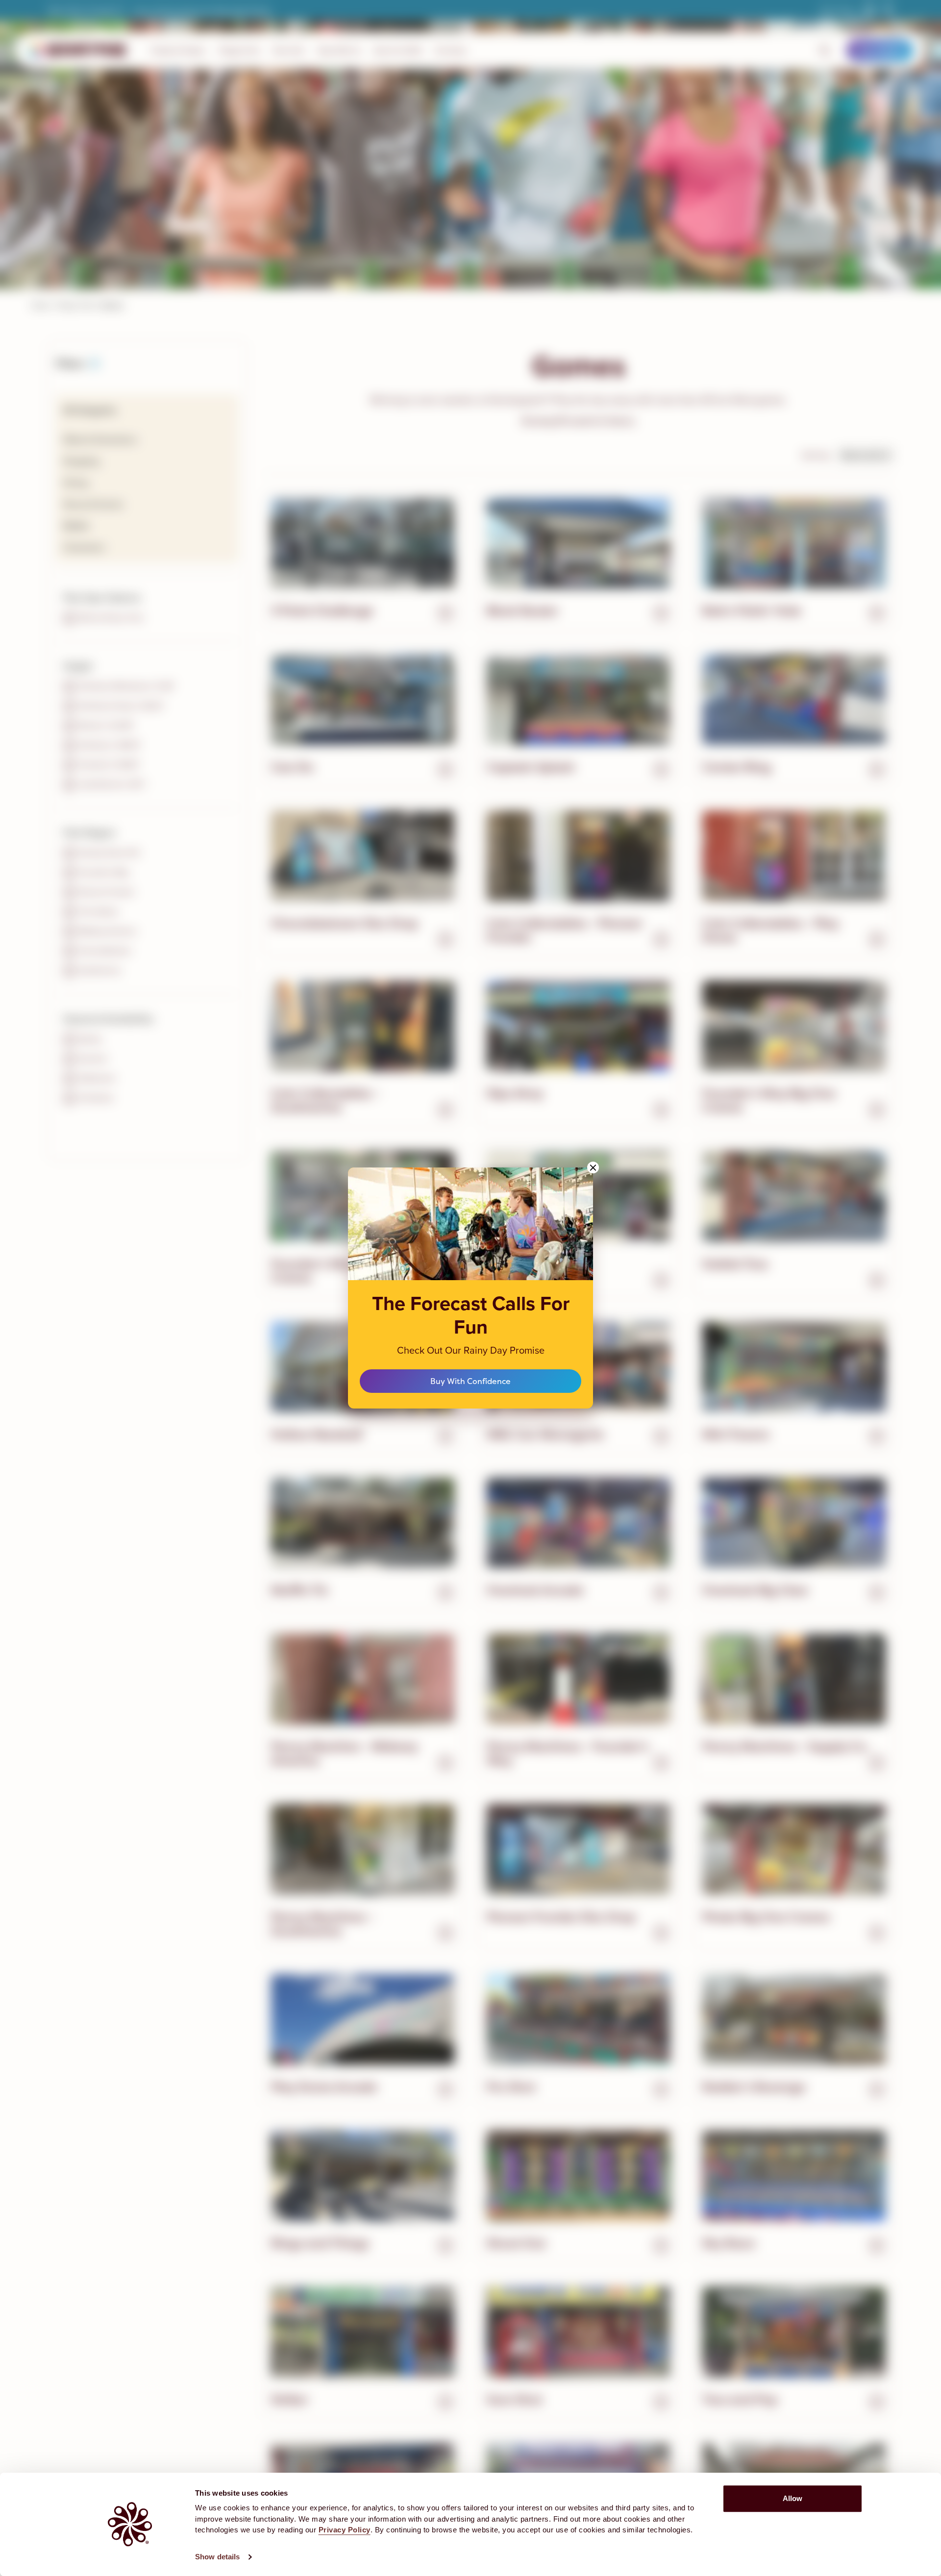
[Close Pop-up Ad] (593, 1167)
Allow (793, 2498)
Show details (217, 2557)
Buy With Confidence (470, 1381)
